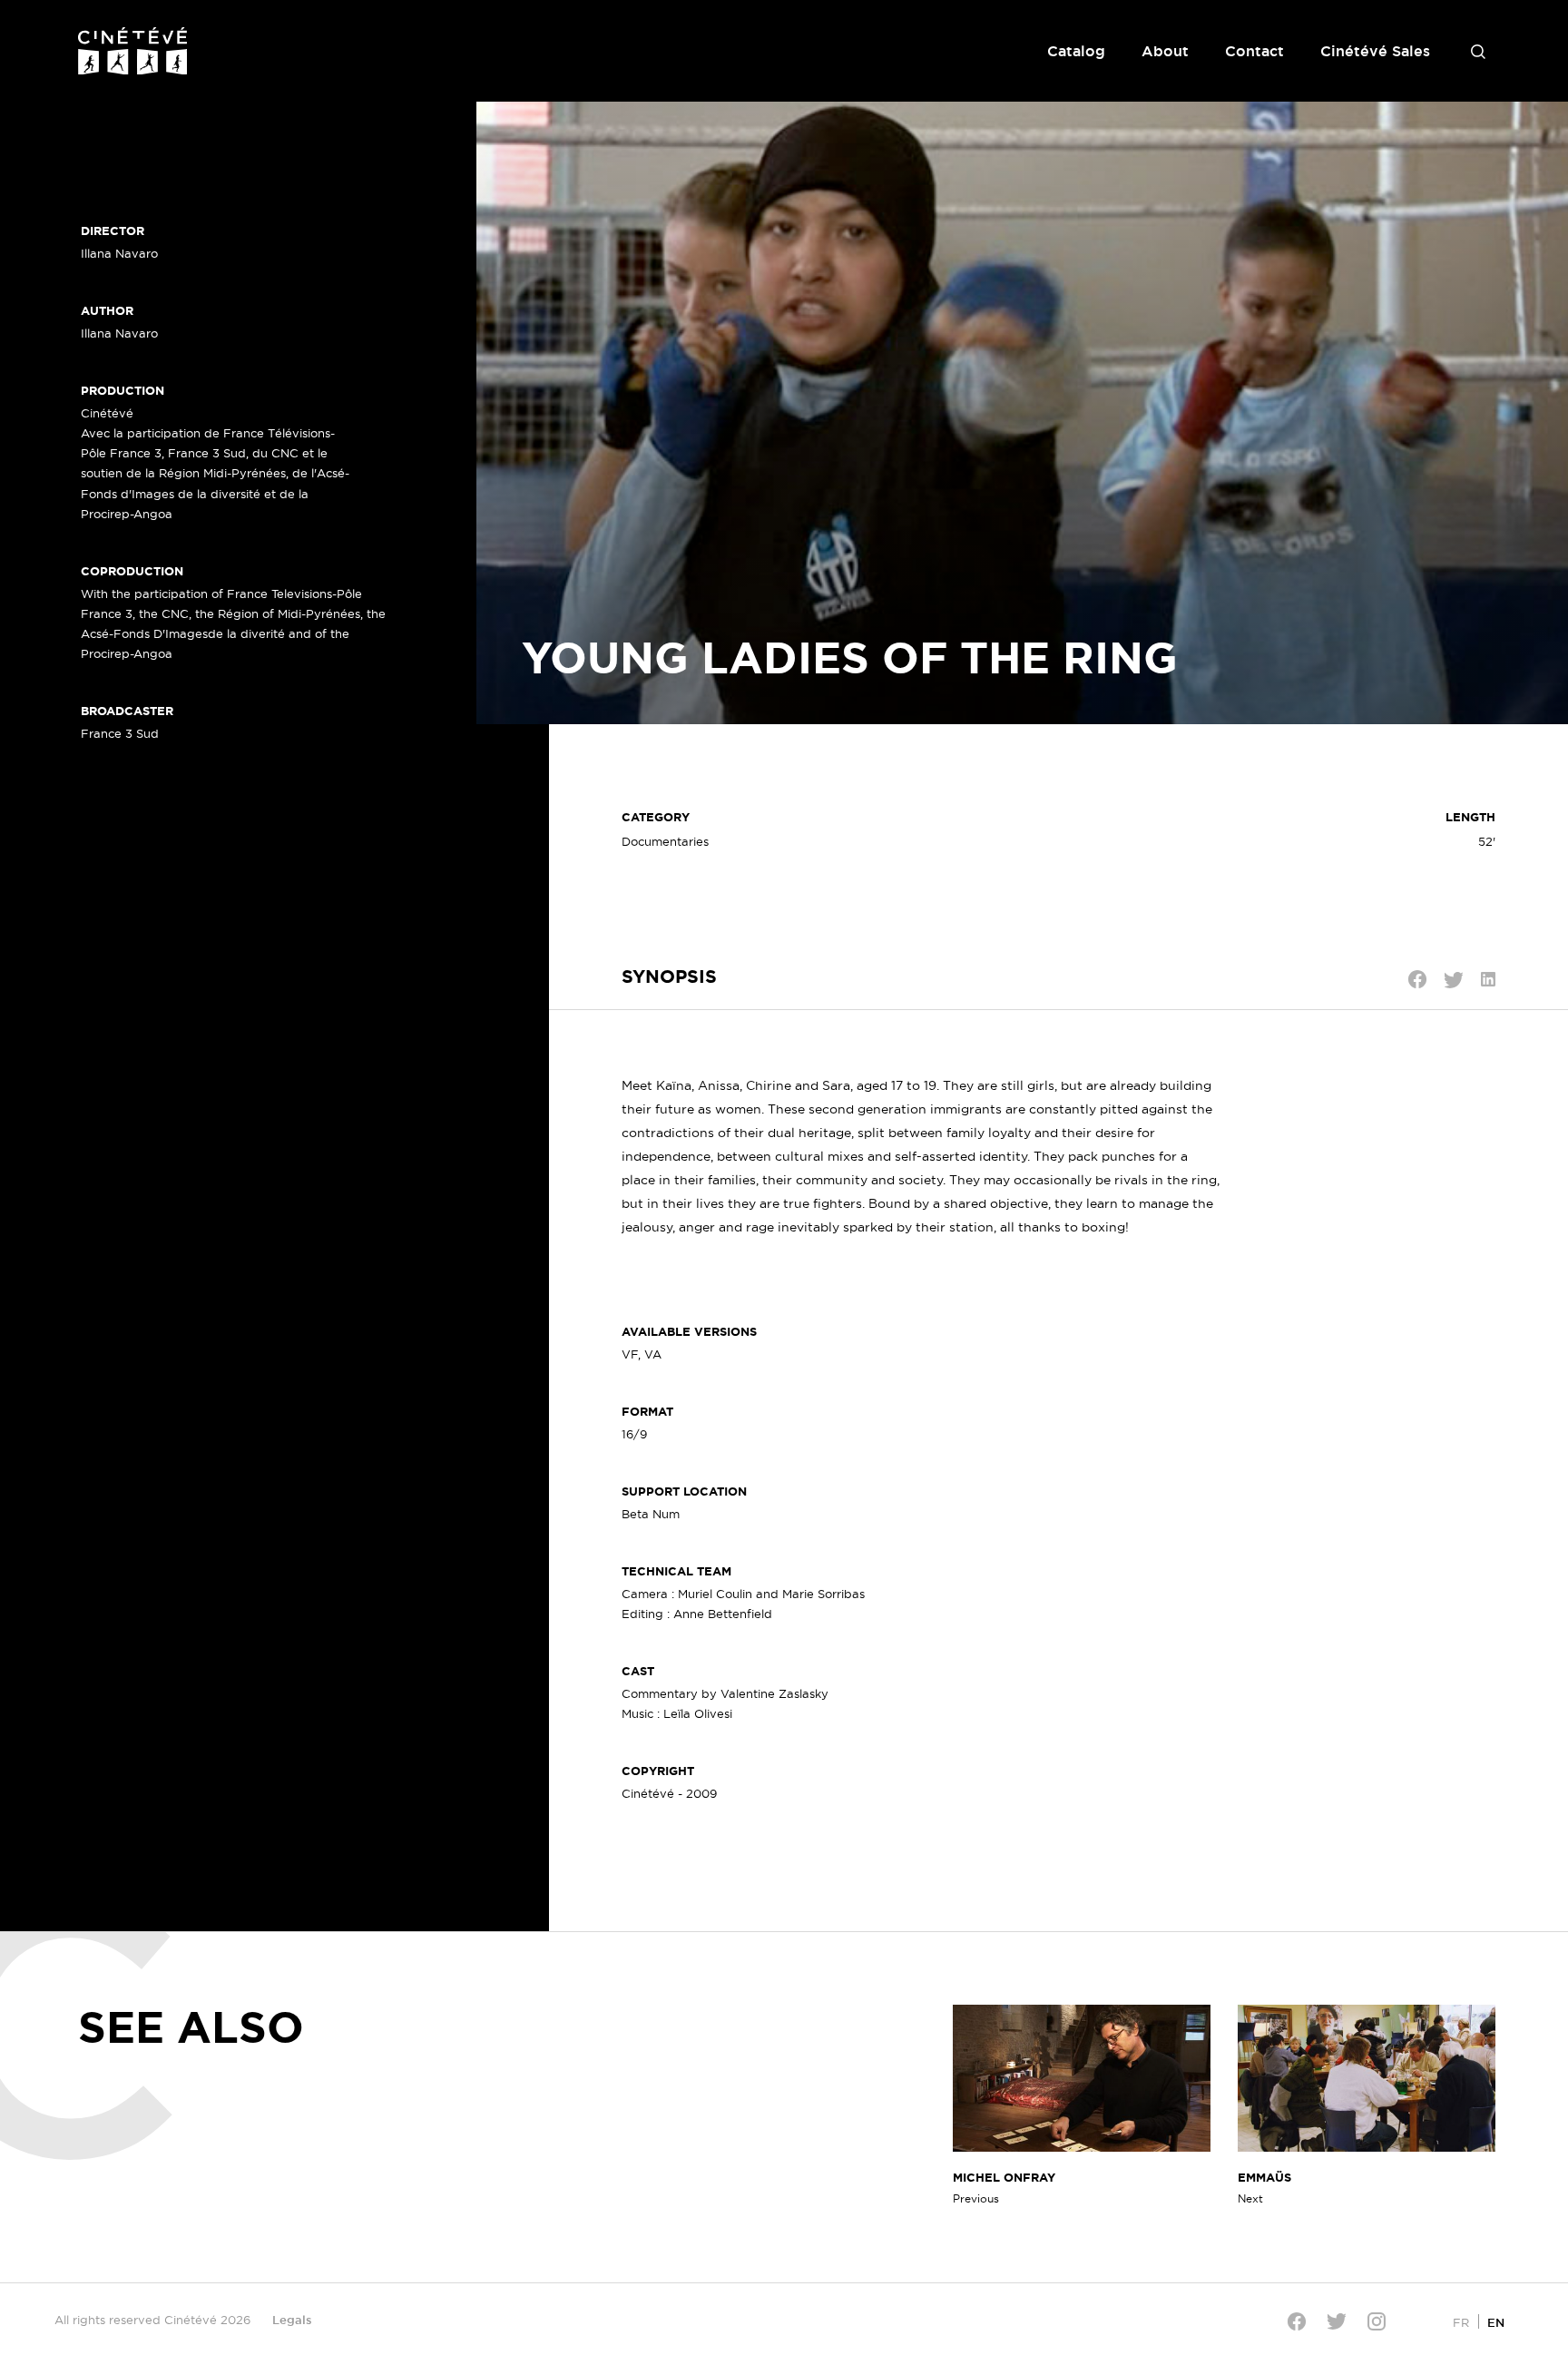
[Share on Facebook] (1417, 979)
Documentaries (665, 841)
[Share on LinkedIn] (1488, 979)
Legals (292, 2320)
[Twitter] (1337, 2321)
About (1165, 51)
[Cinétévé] (132, 51)
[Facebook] (1297, 2321)
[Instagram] (1377, 2321)
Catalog (1076, 51)
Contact (1254, 51)
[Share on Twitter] (1454, 980)
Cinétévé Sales (1375, 51)
